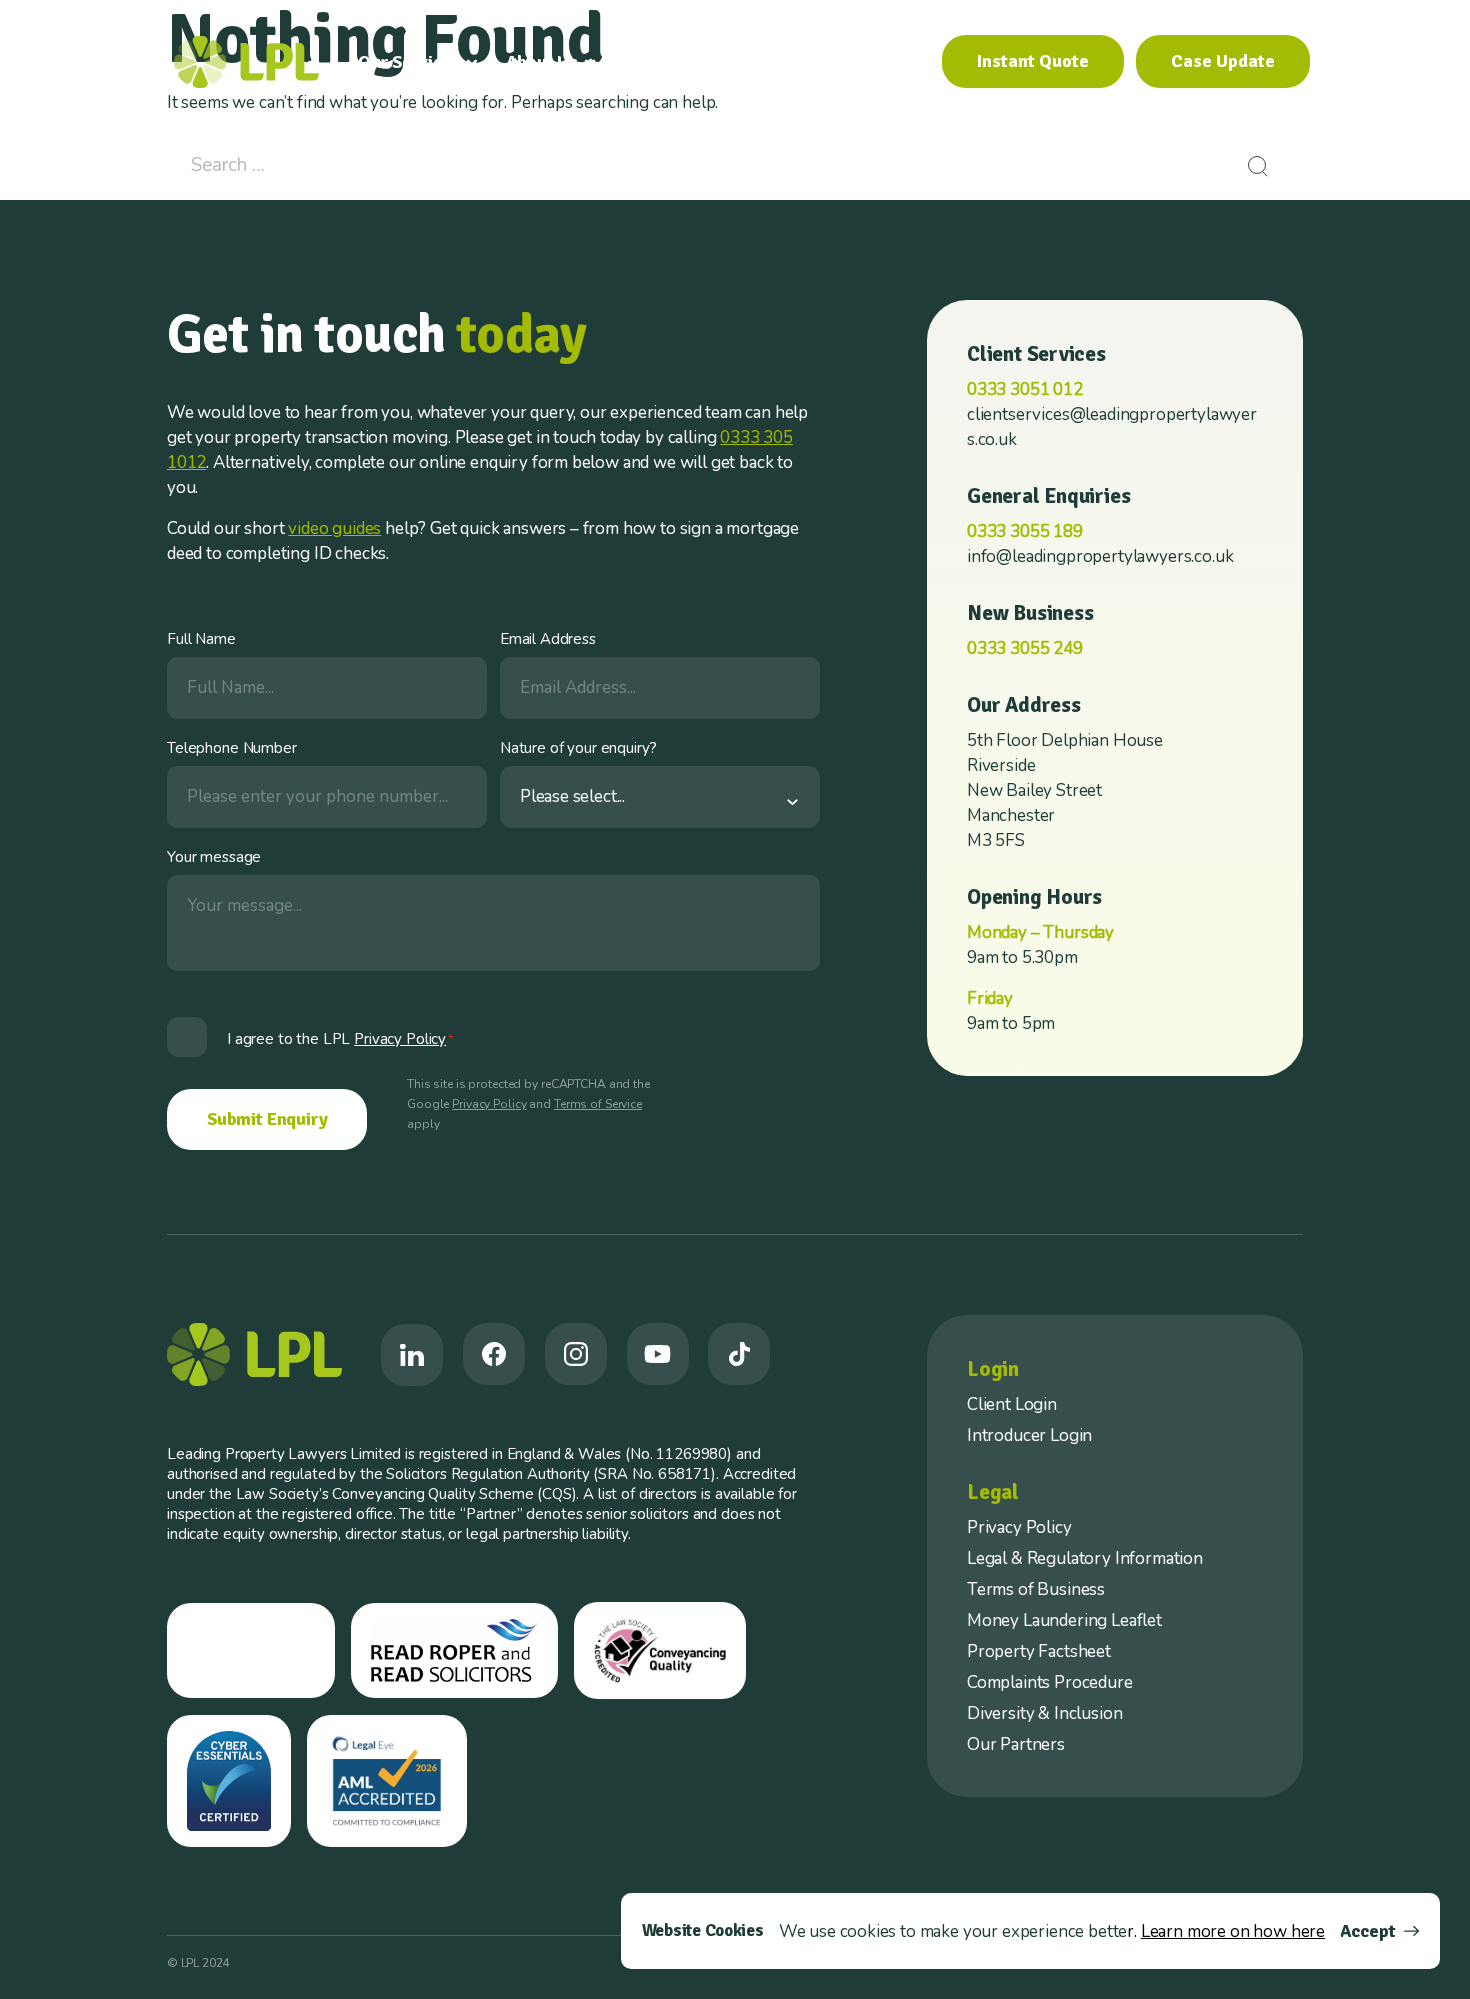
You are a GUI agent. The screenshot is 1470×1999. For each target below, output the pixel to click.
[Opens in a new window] (412, 1355)
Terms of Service (598, 1104)
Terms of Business (1036, 1589)
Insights (794, 62)
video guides (334, 528)
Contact (886, 62)
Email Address (548, 639)
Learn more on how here (1233, 1931)
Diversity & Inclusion (1044, 1713)
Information (670, 62)
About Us (542, 62)
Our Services (409, 62)
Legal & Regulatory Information (1085, 1558)
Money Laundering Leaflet (1064, 1620)
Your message (214, 857)
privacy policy (400, 1039)
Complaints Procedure (1050, 1682)
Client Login (1012, 1404)
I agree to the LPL (340, 1039)
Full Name (201, 639)
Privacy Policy (489, 1104)
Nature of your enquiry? (578, 748)
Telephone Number (232, 748)
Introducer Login (1029, 1435)
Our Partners (1016, 1744)
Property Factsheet (1039, 1651)
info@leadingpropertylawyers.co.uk (1100, 556)
